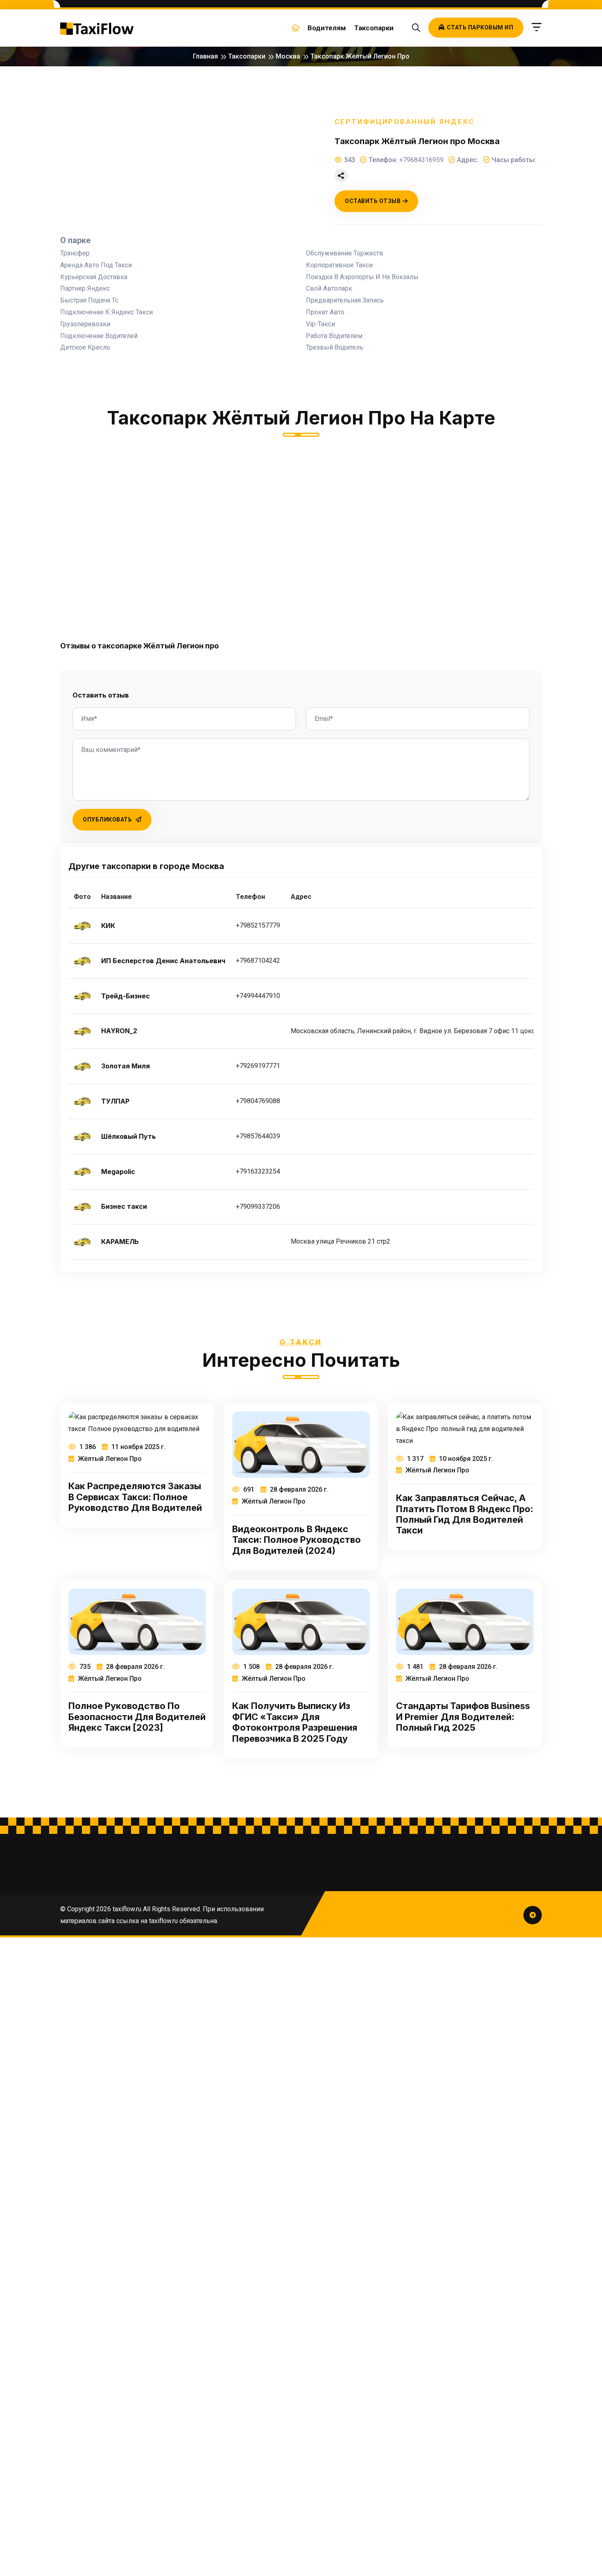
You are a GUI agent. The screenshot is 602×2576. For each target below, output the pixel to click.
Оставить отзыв (373, 201)
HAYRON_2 (119, 1031)
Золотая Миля (126, 1066)
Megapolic (118, 1172)
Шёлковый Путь (129, 1137)
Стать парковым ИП (480, 27)
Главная (205, 56)
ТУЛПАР (115, 1101)
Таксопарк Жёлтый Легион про (360, 56)
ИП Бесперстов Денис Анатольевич (163, 961)
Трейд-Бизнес (126, 996)
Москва (288, 56)
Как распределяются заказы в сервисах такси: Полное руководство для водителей (135, 1497)
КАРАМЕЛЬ (120, 1242)
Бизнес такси (124, 1207)
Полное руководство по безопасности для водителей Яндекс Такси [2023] (137, 1717)
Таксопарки (374, 28)
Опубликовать (108, 820)
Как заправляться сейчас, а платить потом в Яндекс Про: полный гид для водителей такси (465, 1514)
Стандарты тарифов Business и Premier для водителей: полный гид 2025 (463, 1717)
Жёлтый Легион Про (109, 1459)
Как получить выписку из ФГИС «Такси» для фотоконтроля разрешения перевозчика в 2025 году (295, 1722)
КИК (108, 926)
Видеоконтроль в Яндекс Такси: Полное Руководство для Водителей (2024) (296, 1540)
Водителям (327, 28)
